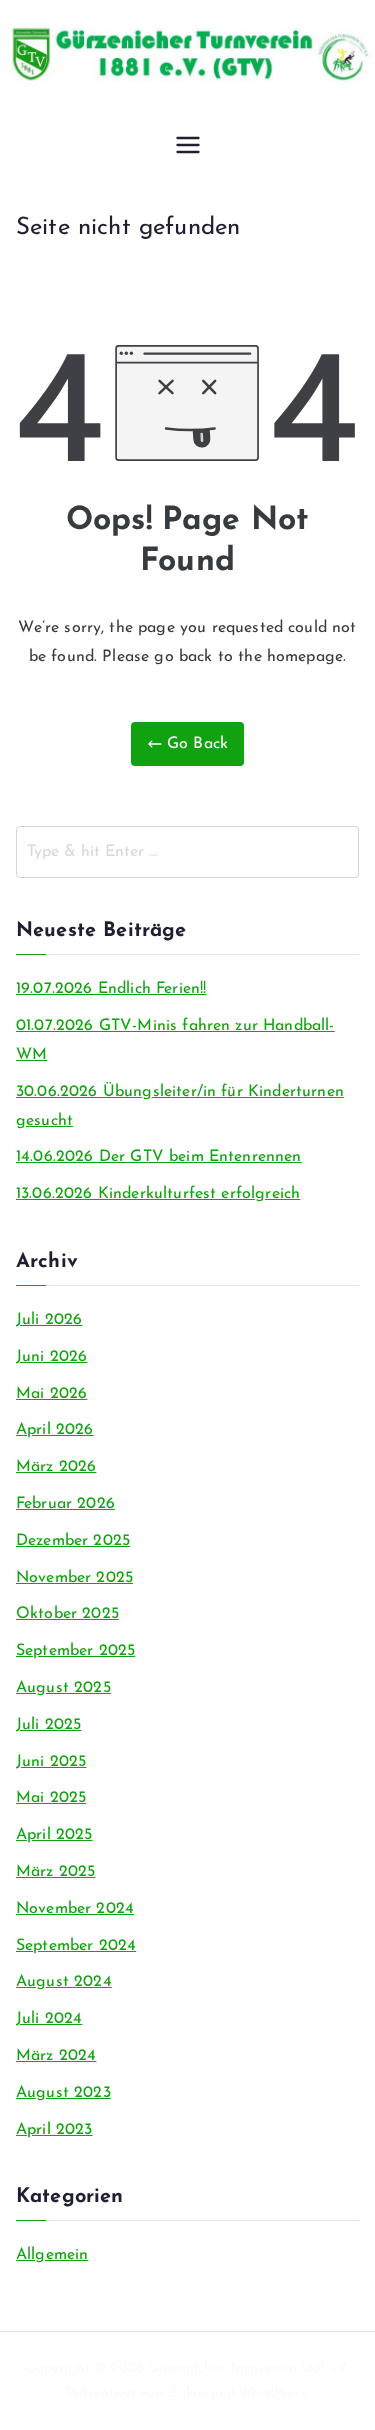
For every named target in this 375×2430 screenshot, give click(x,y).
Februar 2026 (65, 1504)
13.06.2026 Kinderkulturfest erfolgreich (158, 1194)
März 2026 (56, 1467)
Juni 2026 (51, 1357)
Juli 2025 (48, 1725)
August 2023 (63, 2093)
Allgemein (52, 2255)
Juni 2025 (51, 1762)
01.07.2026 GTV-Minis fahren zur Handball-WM (175, 1040)
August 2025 (63, 1688)
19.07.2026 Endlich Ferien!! (111, 989)
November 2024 (75, 1909)
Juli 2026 (49, 1320)
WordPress (272, 2393)
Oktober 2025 (67, 1614)
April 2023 (54, 2130)
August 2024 (64, 1982)
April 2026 (55, 1430)
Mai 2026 (51, 1394)
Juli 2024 (49, 2019)
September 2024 (76, 1946)
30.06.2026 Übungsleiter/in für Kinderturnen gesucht (180, 1106)
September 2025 (75, 1651)
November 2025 (74, 1578)
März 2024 (56, 2056)
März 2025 (55, 1872)
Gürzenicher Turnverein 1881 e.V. (247, 2368)
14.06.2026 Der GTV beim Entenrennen (159, 1157)
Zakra (187, 2393)
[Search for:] (187, 852)
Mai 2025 (51, 1798)
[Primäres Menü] (188, 147)
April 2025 (54, 1835)
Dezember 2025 (73, 1541)
